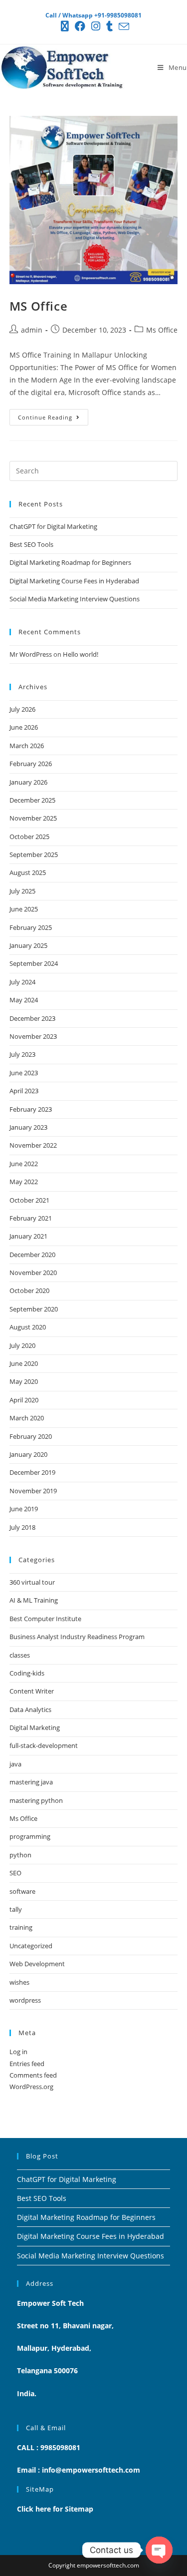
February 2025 (31, 927)
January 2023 (28, 1127)
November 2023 (33, 1036)
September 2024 (34, 963)
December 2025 (32, 800)
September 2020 (34, 1309)
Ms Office (162, 330)
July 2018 (22, 1527)
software (22, 1891)
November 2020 (33, 1273)
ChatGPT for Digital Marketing (53, 526)
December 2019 (32, 1472)
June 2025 (24, 909)
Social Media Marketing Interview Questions (75, 599)
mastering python (36, 1800)
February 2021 (31, 1218)
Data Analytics (30, 1710)
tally (16, 1909)
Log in (18, 2052)
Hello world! (81, 654)
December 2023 (32, 1018)
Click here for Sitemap (55, 2509)
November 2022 (33, 1145)
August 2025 (28, 872)
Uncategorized (31, 1946)
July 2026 (22, 709)
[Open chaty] (159, 2550)
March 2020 (27, 1418)
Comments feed (33, 2075)
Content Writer (32, 1691)
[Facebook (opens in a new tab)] (80, 26)
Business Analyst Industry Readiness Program (77, 1637)
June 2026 (24, 727)
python (20, 1855)
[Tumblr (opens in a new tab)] (109, 26)
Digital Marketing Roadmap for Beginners (70, 562)
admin (32, 330)
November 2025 (33, 818)
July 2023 (22, 1054)
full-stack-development (44, 1745)
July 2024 (22, 982)
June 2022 (24, 1164)
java (15, 1764)
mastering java (31, 1782)
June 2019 (24, 1509)
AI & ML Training (34, 1600)
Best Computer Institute (45, 1619)
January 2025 (28, 945)
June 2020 (24, 1363)
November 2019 (33, 1491)
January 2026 (28, 782)
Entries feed (27, 2064)
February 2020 (31, 1436)
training (21, 1927)
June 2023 (24, 1073)
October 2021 (29, 1200)
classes (20, 1655)
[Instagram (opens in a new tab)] (96, 26)
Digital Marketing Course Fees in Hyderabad (74, 581)
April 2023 (24, 1091)
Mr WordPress (31, 654)
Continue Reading (53, 415)
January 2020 (28, 1454)
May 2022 (24, 1182)
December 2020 (32, 1255)
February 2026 (31, 764)
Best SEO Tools (31, 544)
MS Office (38, 306)
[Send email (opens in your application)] (122, 26)
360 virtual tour (32, 1582)
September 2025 (34, 855)
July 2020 (22, 1345)
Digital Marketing (35, 1727)
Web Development (37, 1964)
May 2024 (24, 1000)
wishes (19, 1982)
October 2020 (29, 1290)
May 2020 (24, 1381)
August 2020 (28, 1327)
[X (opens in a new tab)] (65, 26)
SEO (15, 1873)
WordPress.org (31, 2087)
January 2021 (28, 1236)
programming (30, 1836)
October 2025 (29, 837)
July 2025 (22, 891)
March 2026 (27, 746)
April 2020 (24, 1400)
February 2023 (31, 1109)
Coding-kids (27, 1673)
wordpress (25, 2000)
